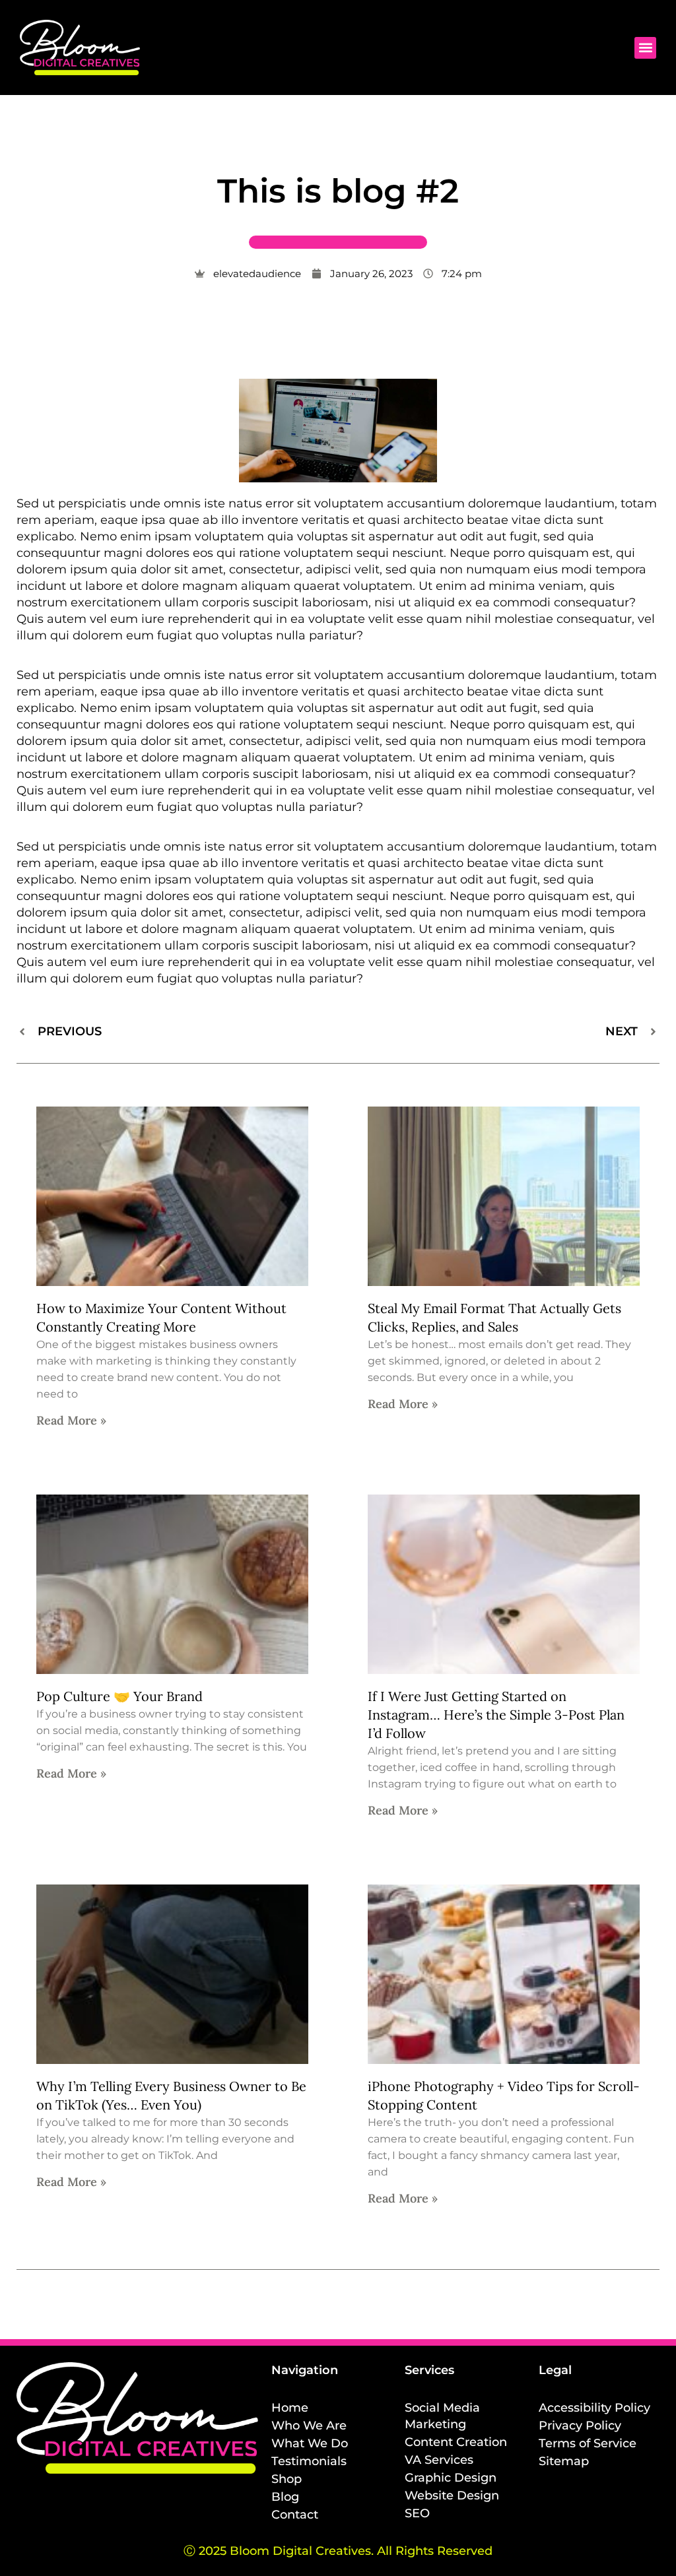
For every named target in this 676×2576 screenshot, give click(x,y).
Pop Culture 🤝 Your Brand (119, 1696)
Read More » (71, 1420)
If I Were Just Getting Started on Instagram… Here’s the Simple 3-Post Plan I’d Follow (496, 1715)
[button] (645, 48)
